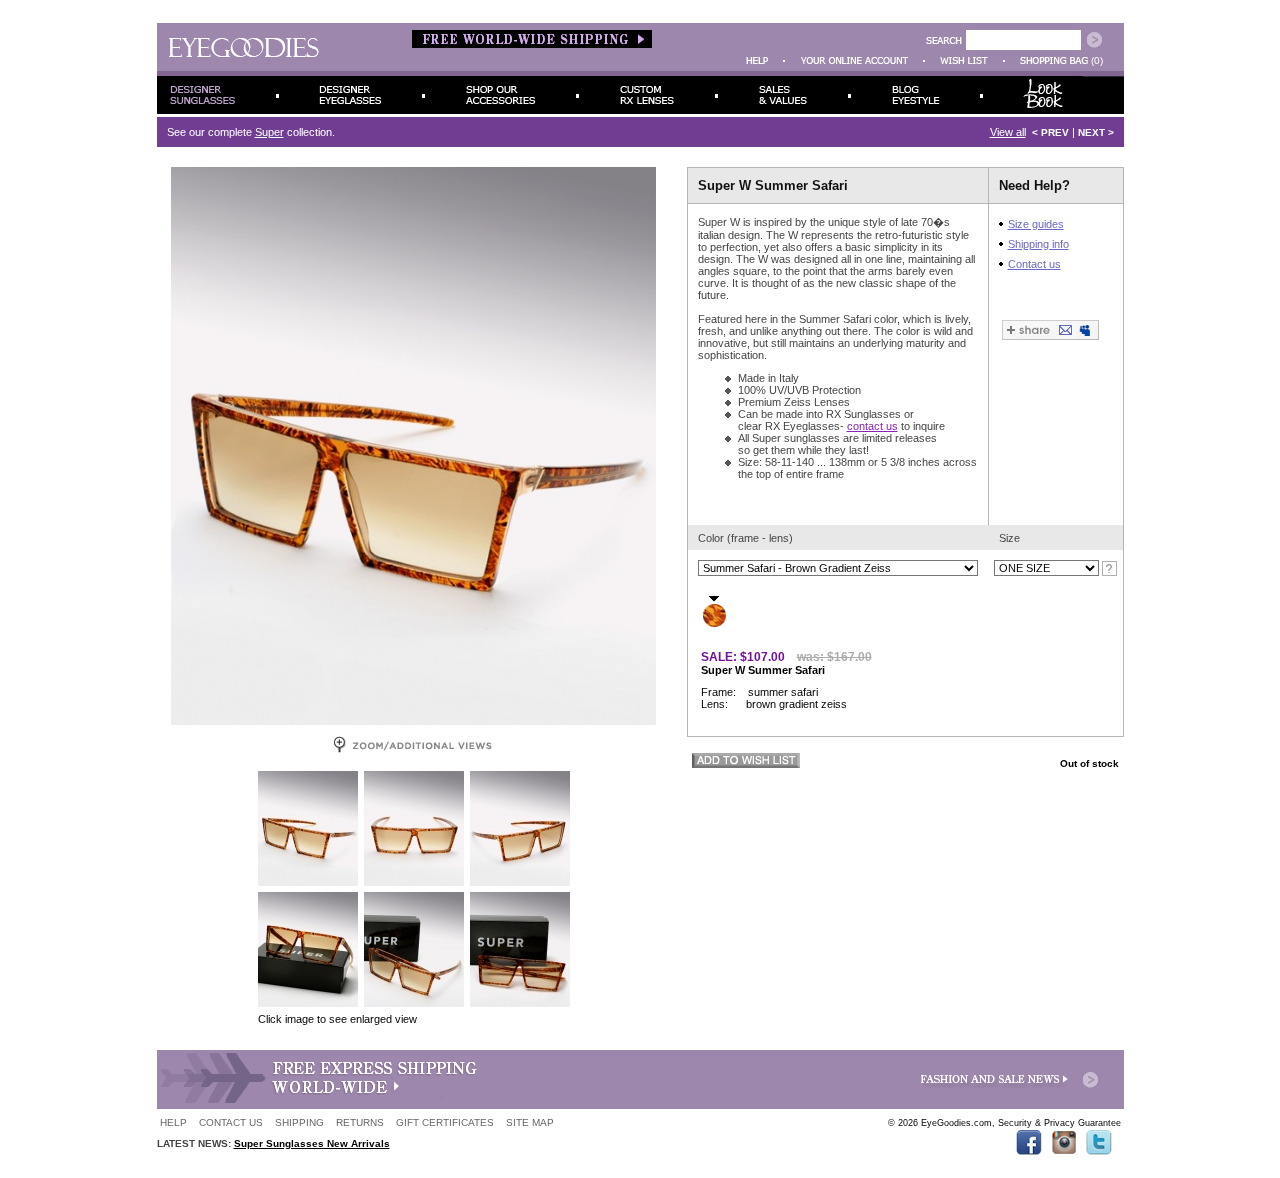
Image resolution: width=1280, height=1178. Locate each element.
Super (269, 132)
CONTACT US (231, 1122)
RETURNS (360, 1122)
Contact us (1034, 264)
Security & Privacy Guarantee (1059, 1123)
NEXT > (1096, 132)
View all (1008, 132)
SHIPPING (299, 1122)
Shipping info (1038, 244)
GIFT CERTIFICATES (445, 1122)
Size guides (1036, 224)
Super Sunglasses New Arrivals (312, 1143)
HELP (173, 1122)
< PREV (1050, 132)
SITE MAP (530, 1122)
